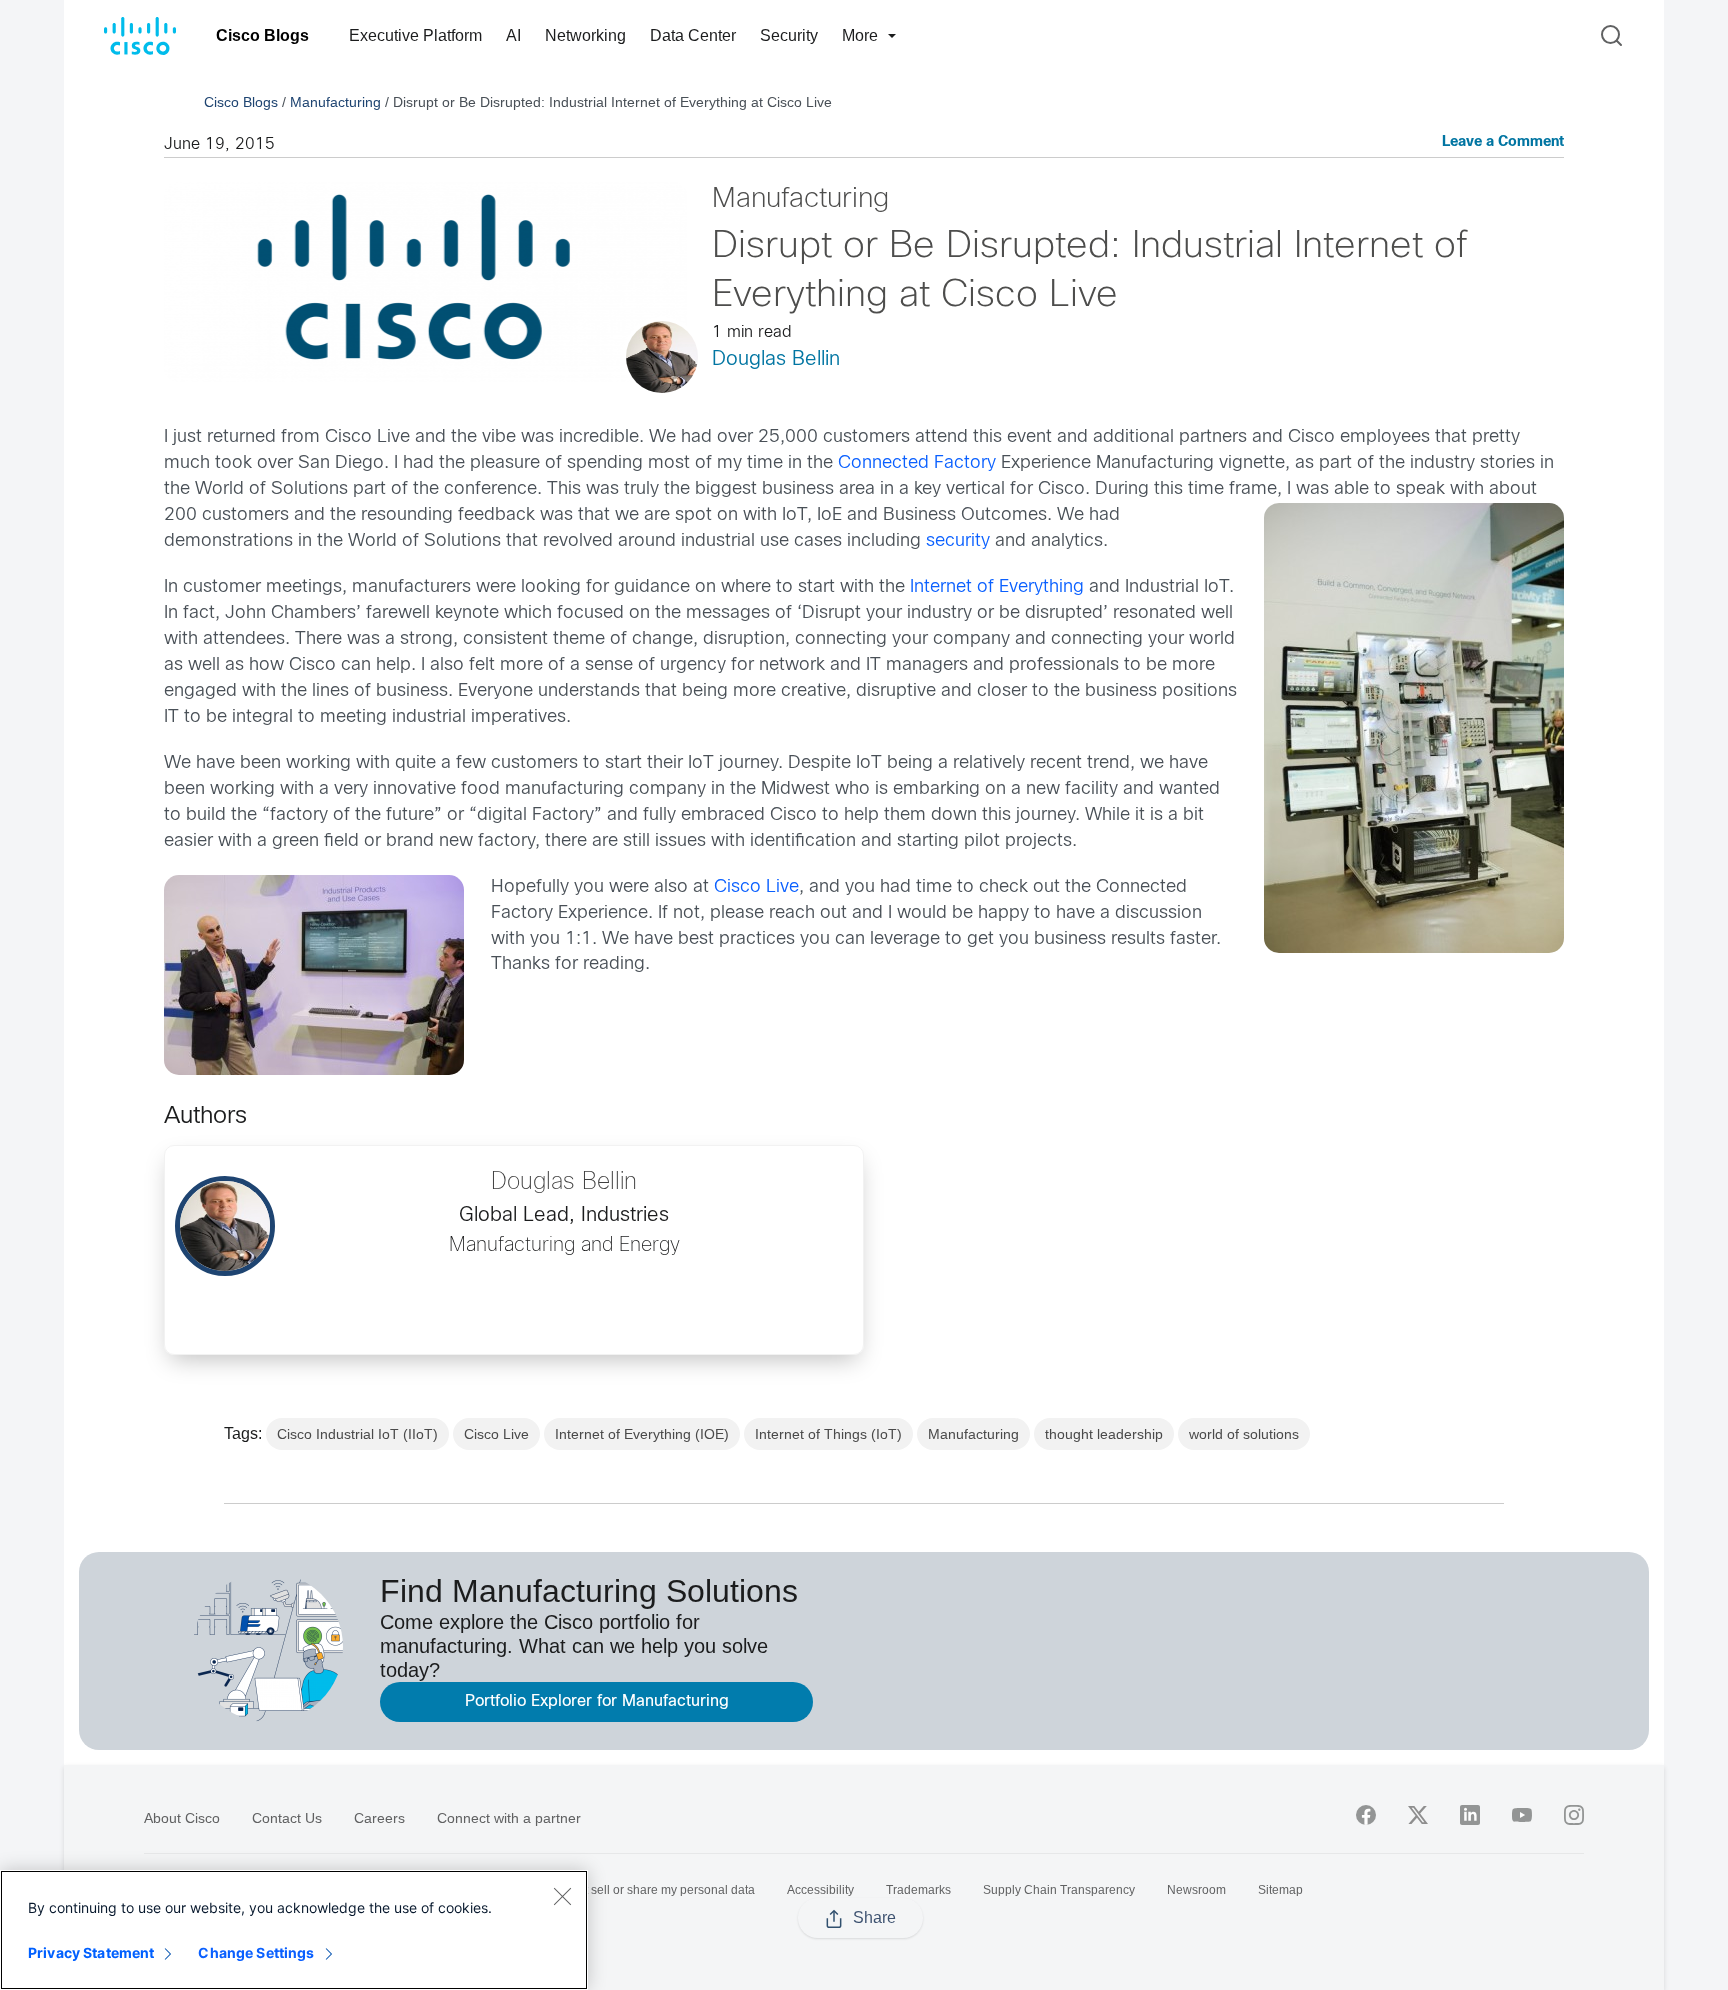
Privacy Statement (91, 1952)
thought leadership (1104, 1434)
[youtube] (1522, 1815)
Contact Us (287, 1818)
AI (513, 35)
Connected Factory (917, 463)
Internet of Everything (997, 587)
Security (789, 35)
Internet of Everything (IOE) (642, 1434)
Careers (379, 1818)
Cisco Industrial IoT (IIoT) (357, 1434)
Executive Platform (415, 35)
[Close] (562, 1896)
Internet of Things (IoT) (828, 1434)
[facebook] (1366, 1815)
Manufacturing (335, 102)
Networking (585, 35)
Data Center (693, 35)
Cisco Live (756, 887)
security (958, 541)
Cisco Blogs (262, 35)
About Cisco (182, 1818)
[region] (294, 1930)
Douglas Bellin (776, 359)
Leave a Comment (1503, 142)
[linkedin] (1470, 1815)
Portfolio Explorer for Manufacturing (597, 1701)
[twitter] (1418, 1815)
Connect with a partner (509, 1818)
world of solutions (1244, 1434)
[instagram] (1574, 1815)
